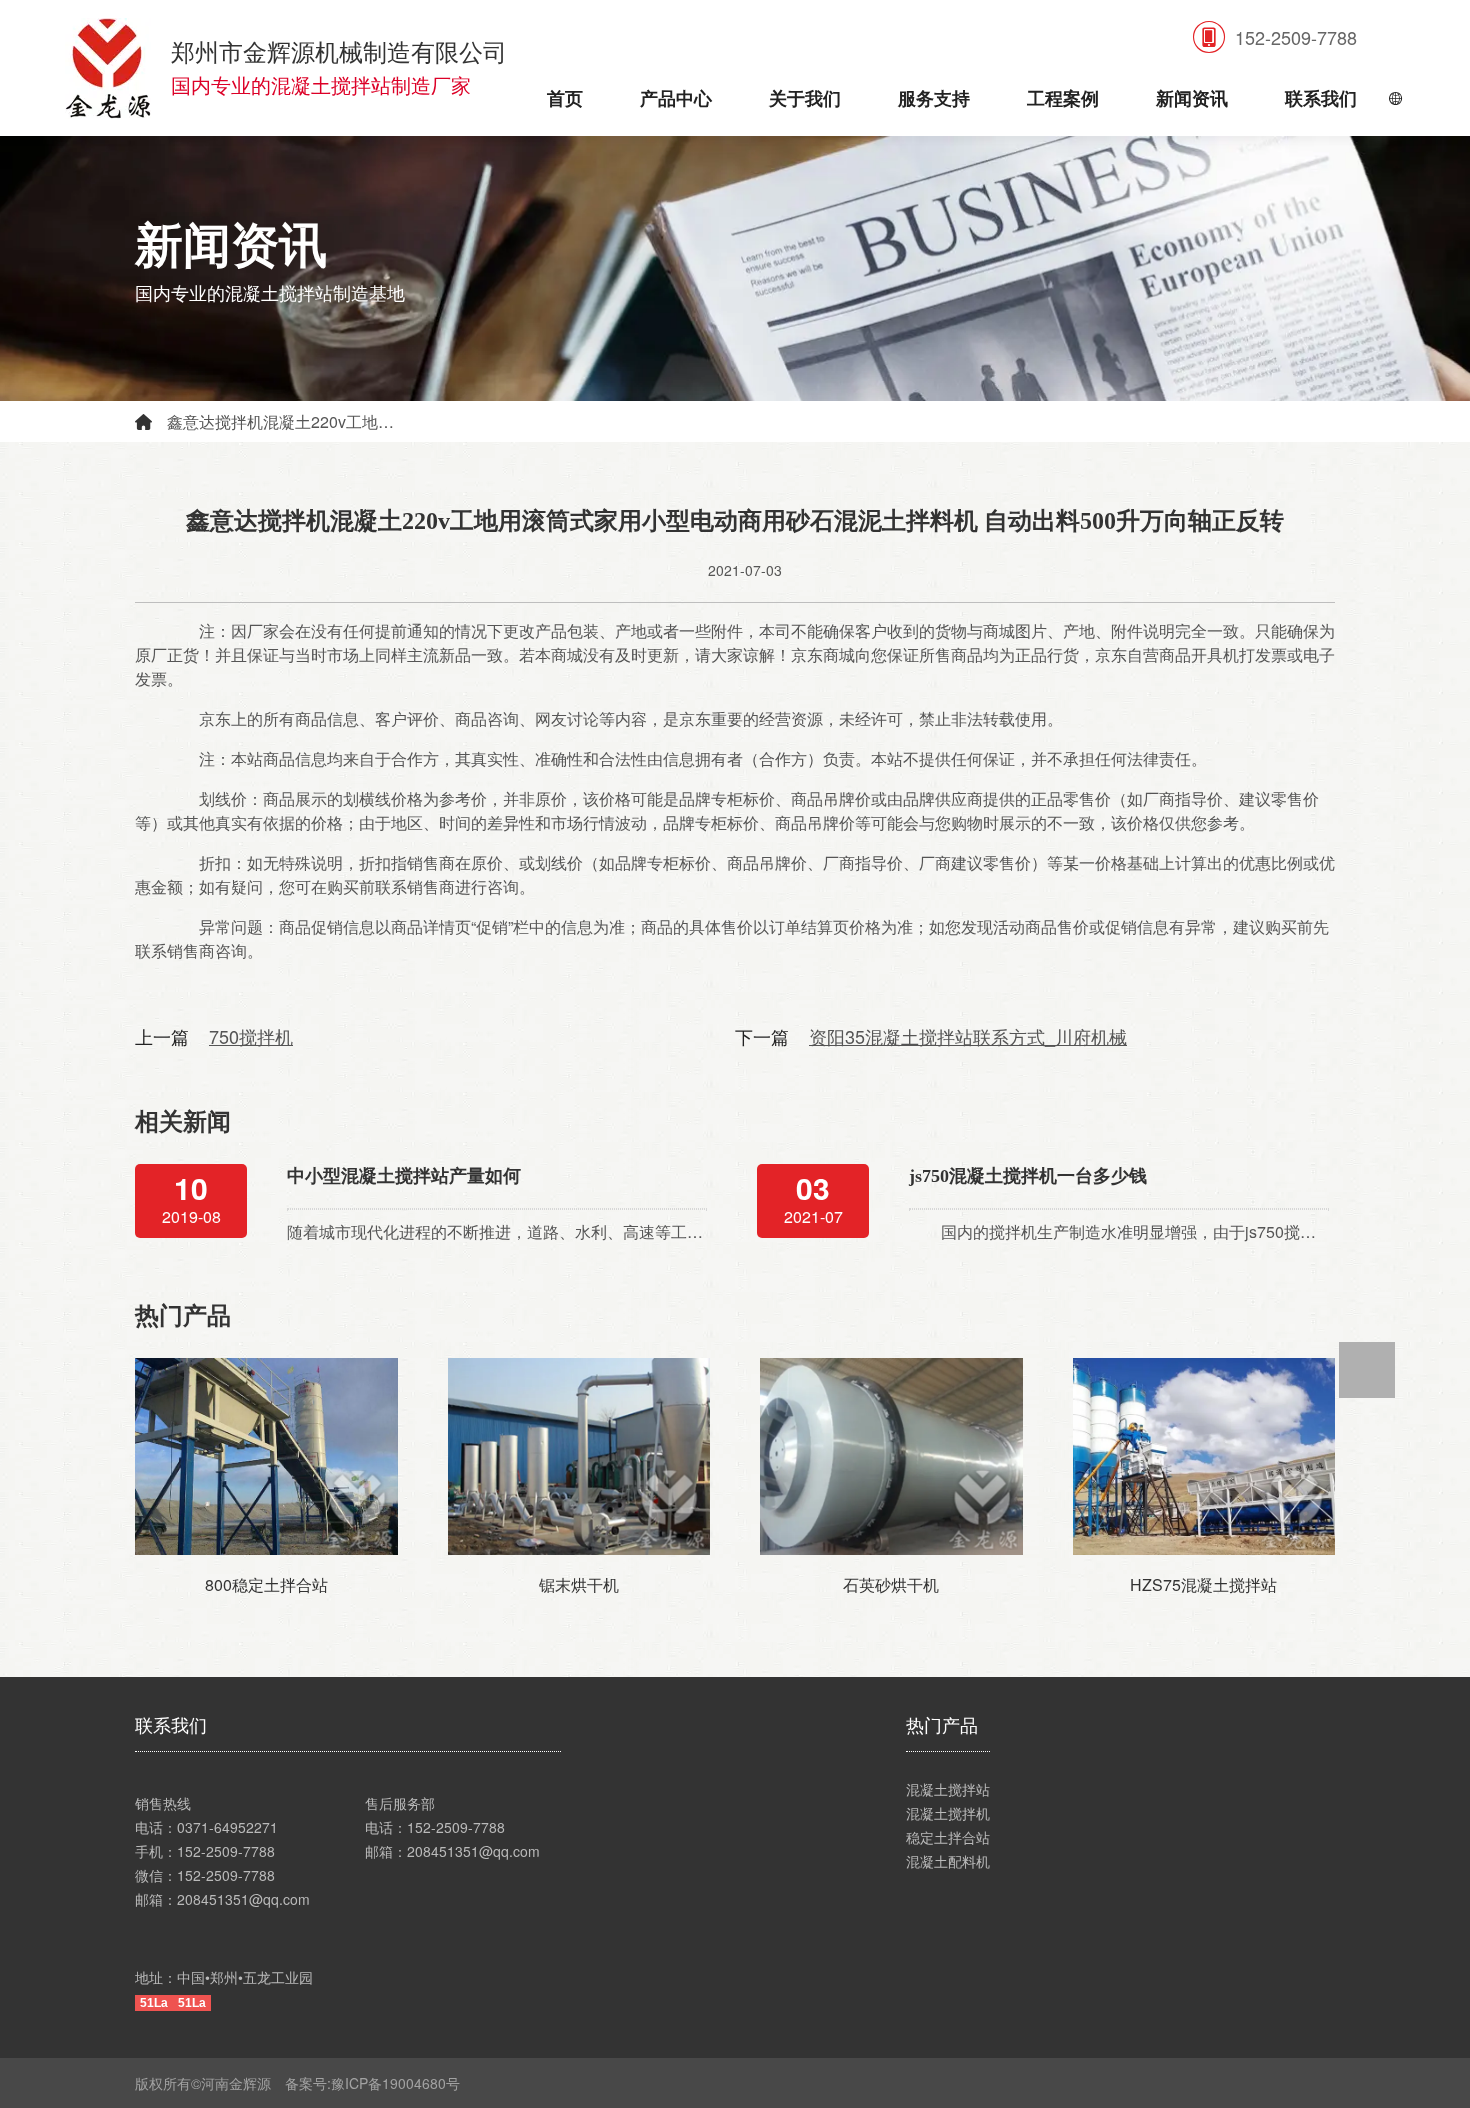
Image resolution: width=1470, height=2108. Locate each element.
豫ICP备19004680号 (402, 2083)
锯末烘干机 (579, 1584)
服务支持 (934, 99)
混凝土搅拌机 (948, 1813)
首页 (565, 99)
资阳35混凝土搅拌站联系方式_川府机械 (968, 1036)
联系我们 (1321, 99)
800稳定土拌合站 (266, 1584)
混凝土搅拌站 (948, 1789)
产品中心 (676, 99)
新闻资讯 (1192, 99)
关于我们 (805, 99)
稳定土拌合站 (948, 1837)
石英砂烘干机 (891, 1584)
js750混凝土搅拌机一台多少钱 (1028, 1176)
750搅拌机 (251, 1036)
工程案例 (1063, 99)
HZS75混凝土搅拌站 (1203, 1584)
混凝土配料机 (948, 1861)
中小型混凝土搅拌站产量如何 (404, 1176)
